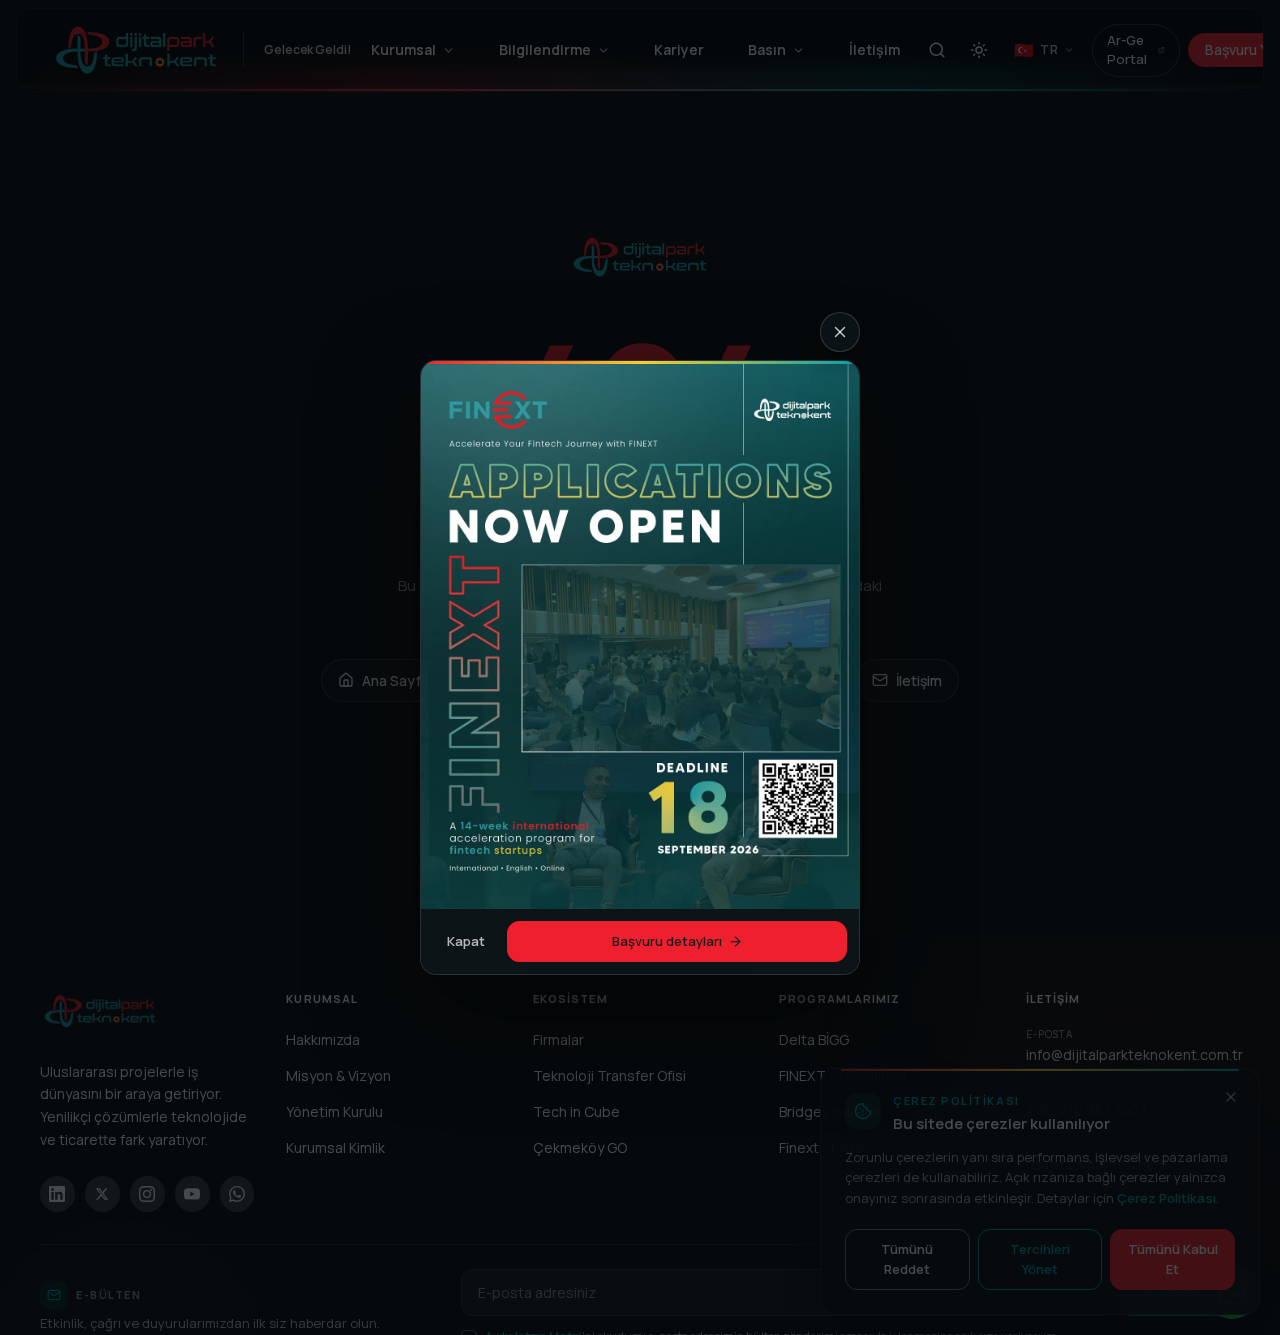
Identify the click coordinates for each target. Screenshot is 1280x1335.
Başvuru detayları (667, 941)
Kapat (466, 941)
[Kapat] (840, 332)
